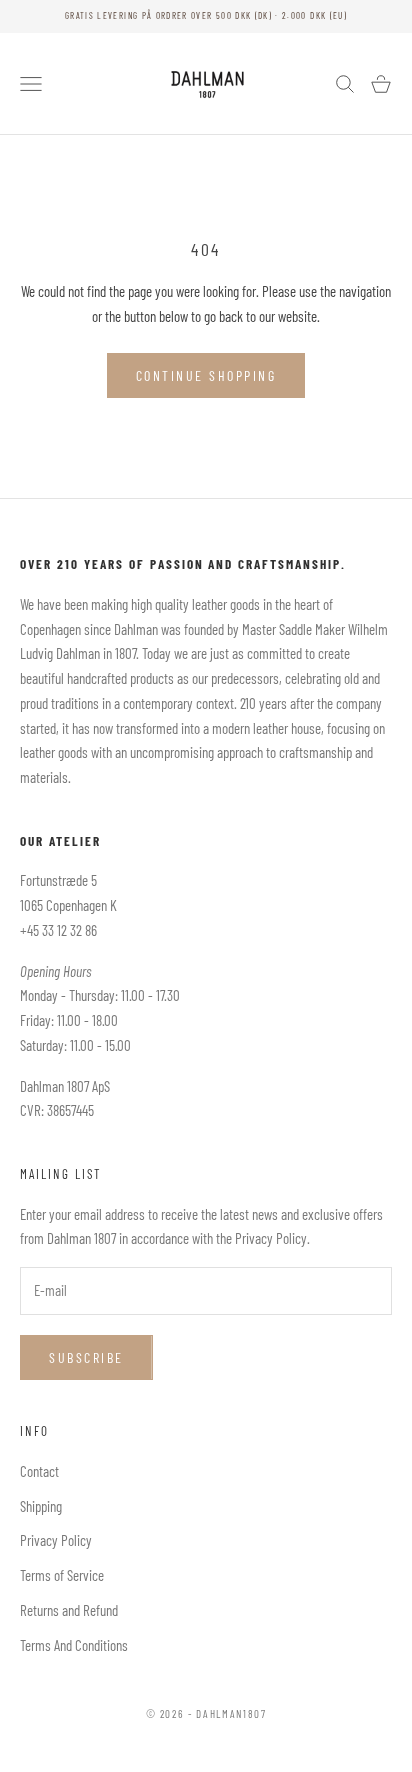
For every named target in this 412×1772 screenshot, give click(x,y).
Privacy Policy (56, 1540)
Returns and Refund (69, 1610)
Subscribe (86, 1357)
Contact (39, 1471)
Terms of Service (62, 1575)
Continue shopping (206, 375)
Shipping (41, 1506)
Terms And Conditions (74, 1645)
